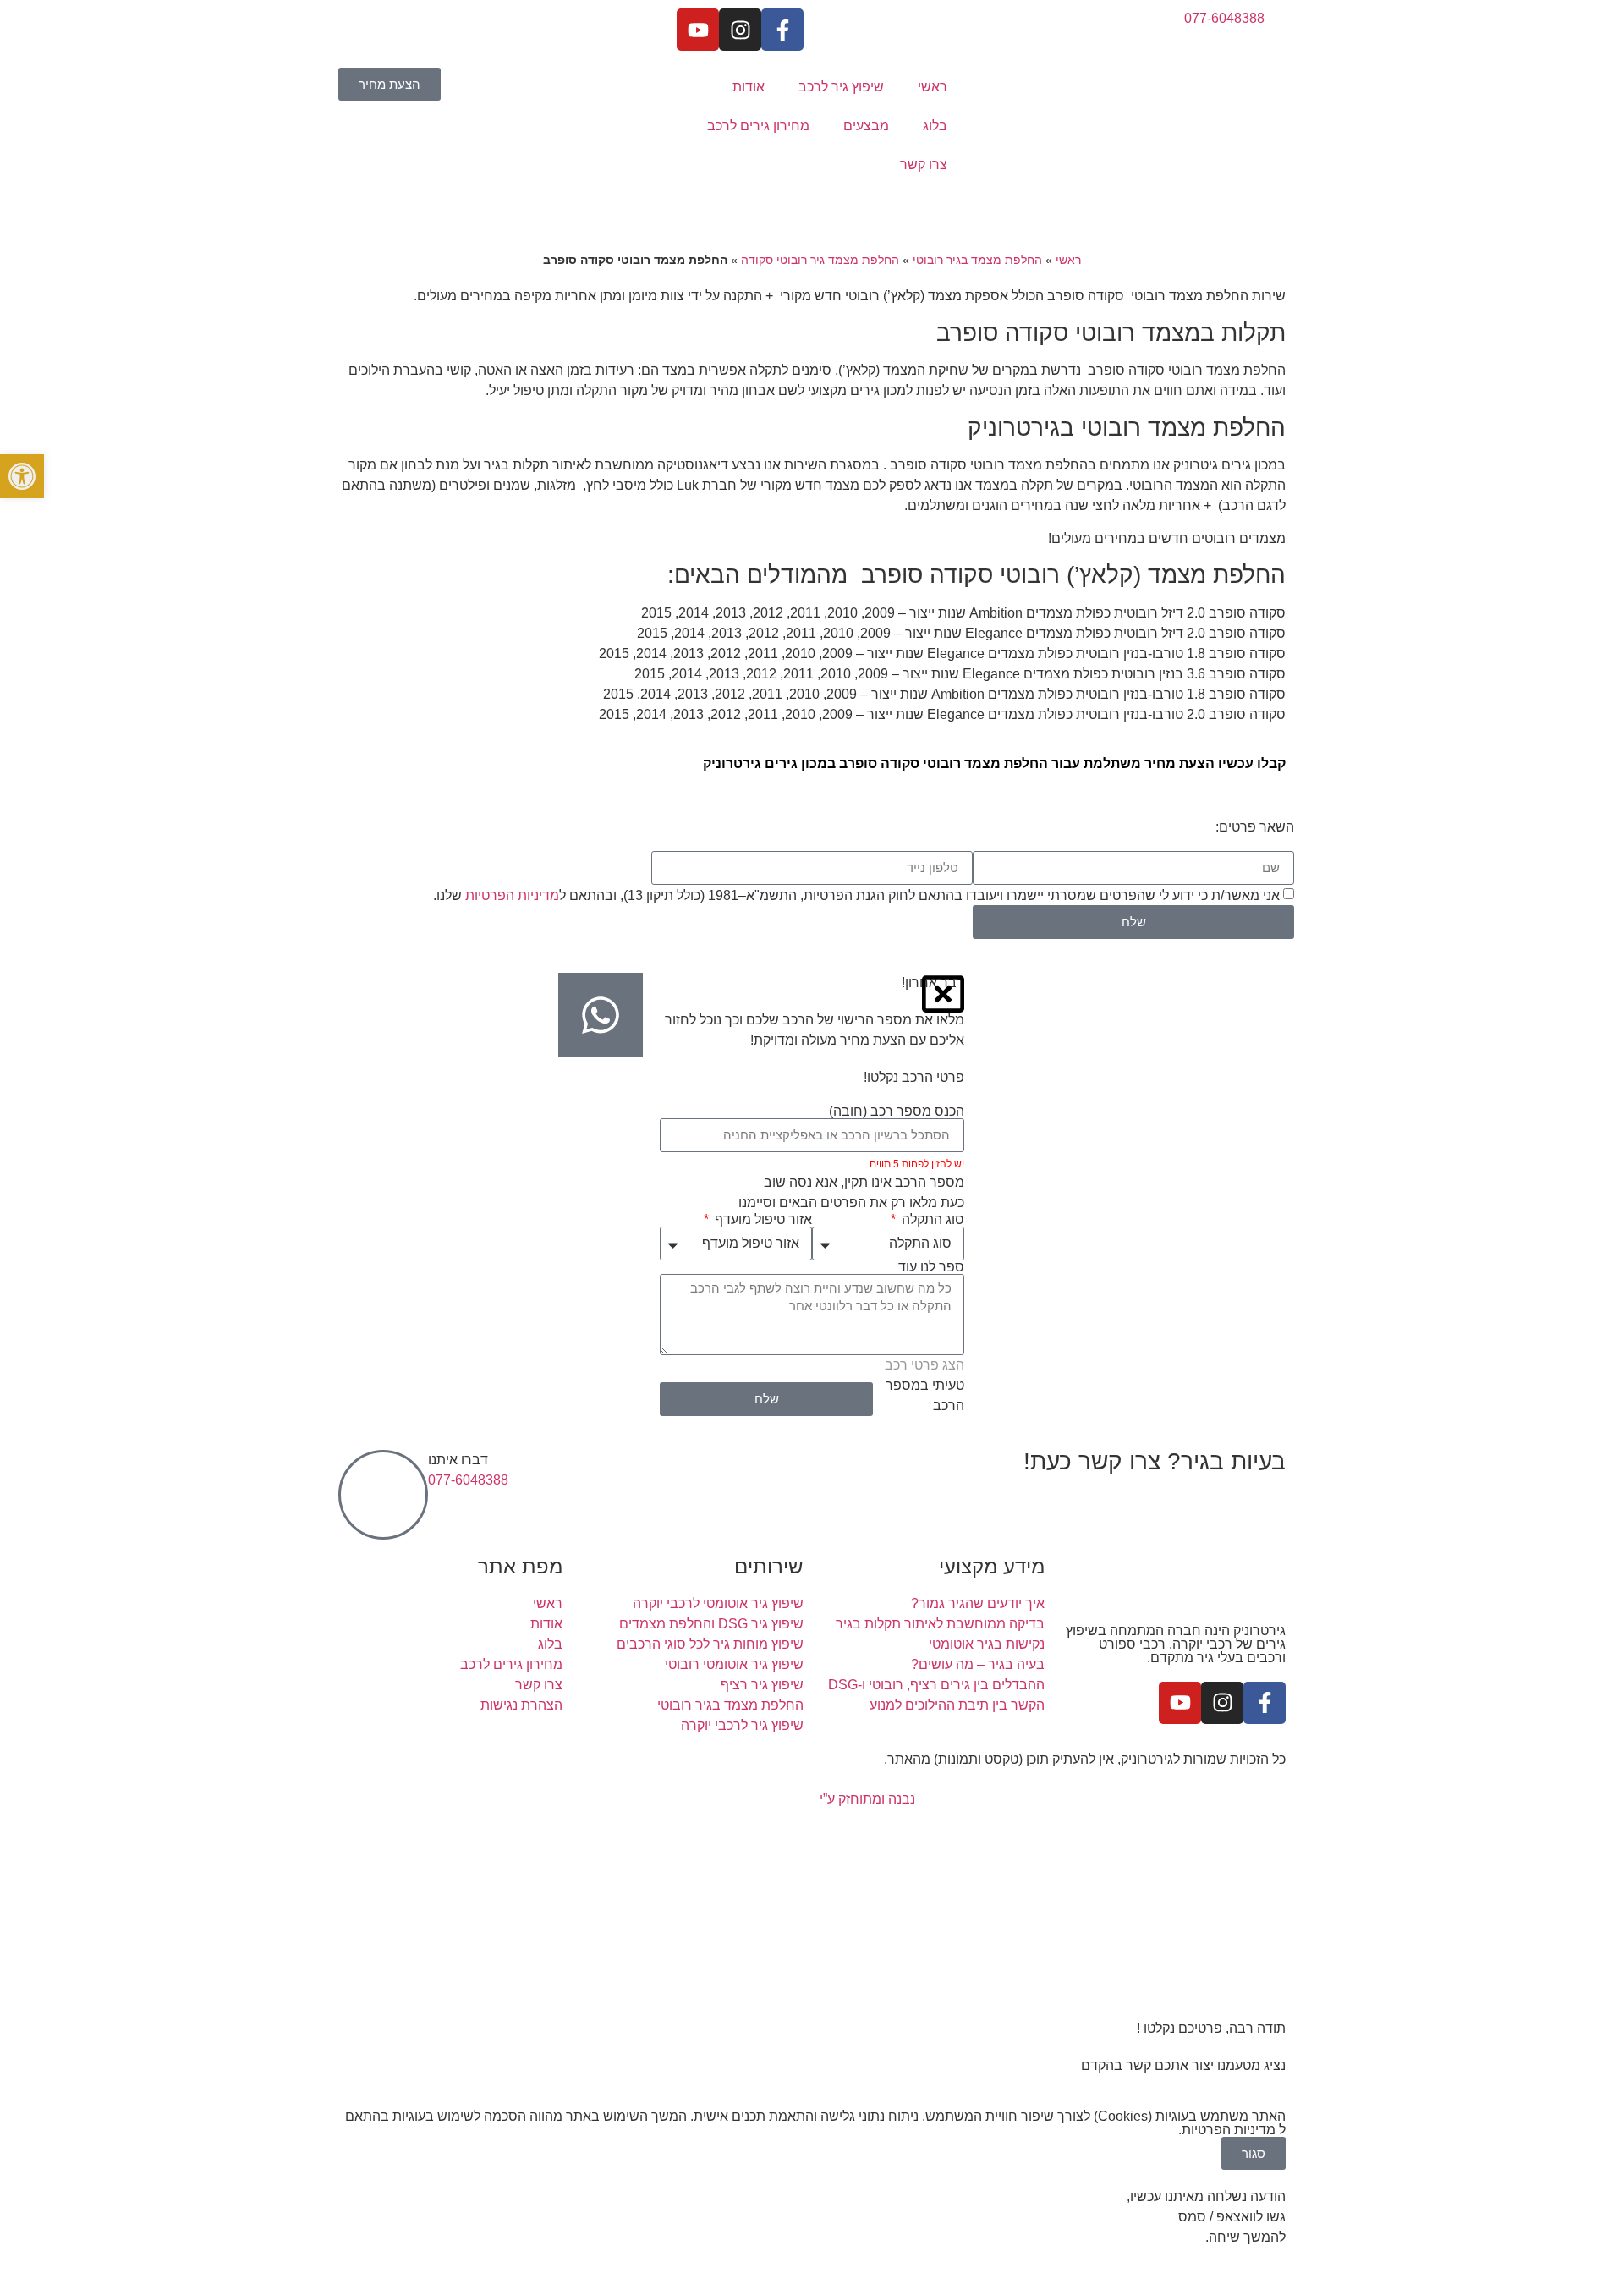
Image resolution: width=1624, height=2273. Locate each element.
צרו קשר (924, 165)
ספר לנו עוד (931, 1267)
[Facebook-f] (782, 30)
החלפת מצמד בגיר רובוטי (977, 260)
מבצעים (866, 126)
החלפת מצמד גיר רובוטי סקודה (820, 260)
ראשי (933, 87)
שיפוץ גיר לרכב (841, 87)
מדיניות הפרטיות (512, 895)
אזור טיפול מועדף (762, 1220)
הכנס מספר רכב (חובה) (897, 1112)
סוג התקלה (931, 1220)
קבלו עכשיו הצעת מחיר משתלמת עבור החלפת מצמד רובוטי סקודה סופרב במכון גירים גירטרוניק (994, 763)
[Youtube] (698, 30)
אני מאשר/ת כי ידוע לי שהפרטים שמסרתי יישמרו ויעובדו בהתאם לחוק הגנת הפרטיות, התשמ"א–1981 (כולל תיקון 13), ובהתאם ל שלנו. (856, 895)
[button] (22, 476)
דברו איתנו (458, 1460)
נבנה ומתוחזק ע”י (866, 1799)
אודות (749, 87)
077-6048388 (468, 1480)
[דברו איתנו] (383, 1495)
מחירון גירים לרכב (758, 126)
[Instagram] (740, 30)
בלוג (935, 126)
